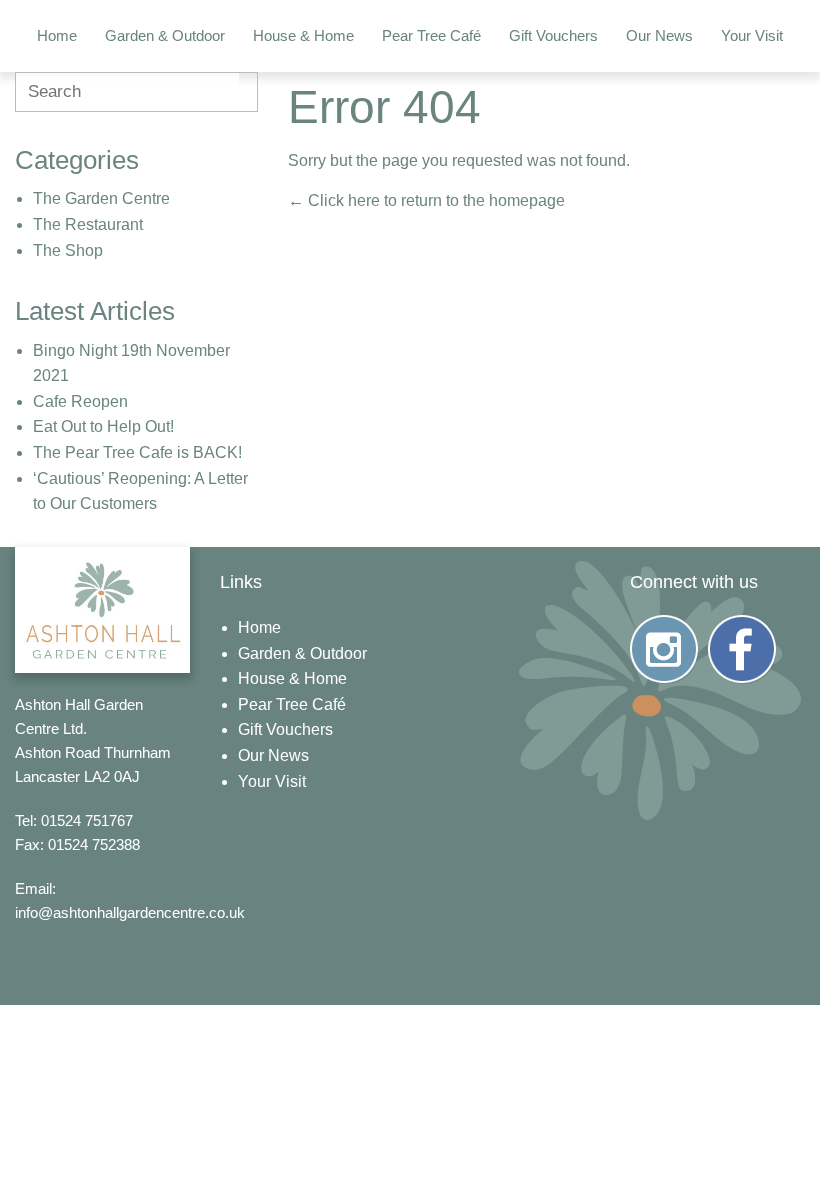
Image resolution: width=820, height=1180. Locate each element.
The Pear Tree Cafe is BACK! (137, 452)
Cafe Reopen (80, 401)
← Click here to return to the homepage (426, 200)
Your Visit (752, 35)
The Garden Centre (101, 198)
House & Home (303, 35)
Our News (659, 35)
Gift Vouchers (553, 35)
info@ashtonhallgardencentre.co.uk (130, 912)
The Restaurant (88, 224)
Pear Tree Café (431, 35)
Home (57, 35)
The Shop (68, 250)
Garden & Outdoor (165, 35)
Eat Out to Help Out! (103, 426)
